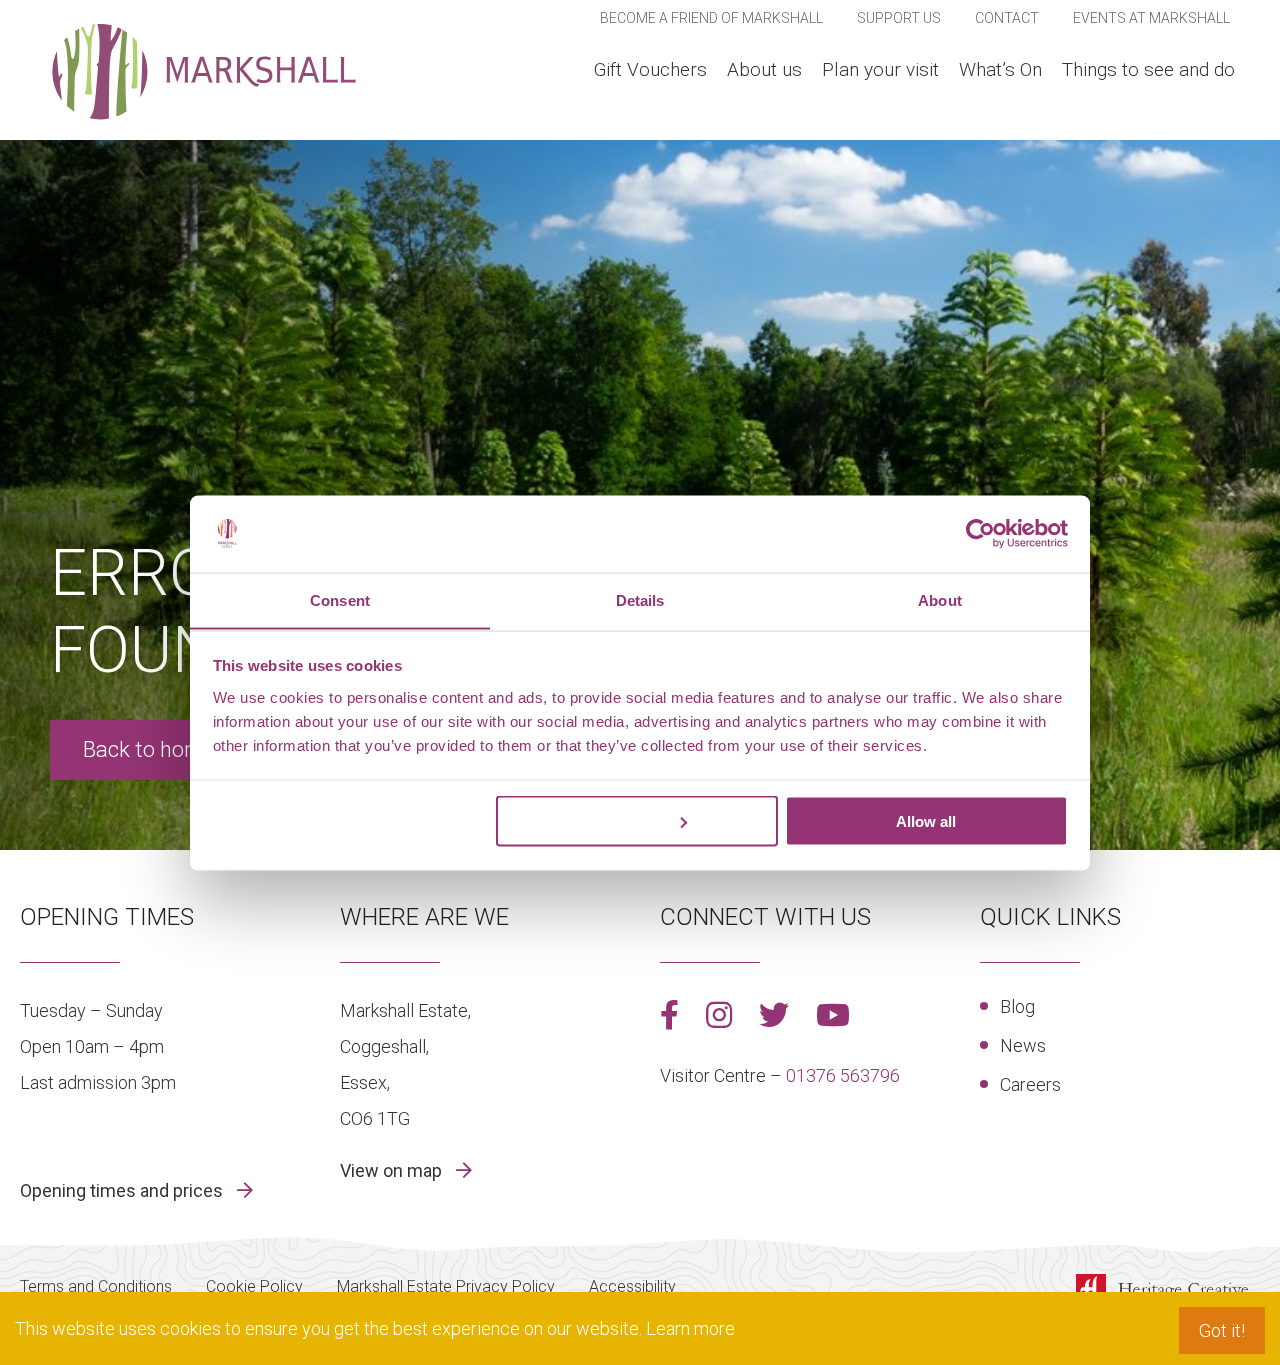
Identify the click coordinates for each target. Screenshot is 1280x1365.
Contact (1007, 18)
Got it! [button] (1222, 1330)
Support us (899, 18)
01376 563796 (843, 1075)
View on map (393, 1170)
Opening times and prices (123, 1190)
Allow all (926, 820)
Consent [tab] (340, 599)
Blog (1017, 1006)
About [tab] (940, 599)
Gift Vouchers (650, 69)
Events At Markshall (1151, 18)
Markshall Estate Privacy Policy (446, 1286)
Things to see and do (1148, 69)
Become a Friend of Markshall (711, 18)
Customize (625, 820)
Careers (1030, 1084)
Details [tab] (640, 599)
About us (764, 69)
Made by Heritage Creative (1168, 1291)
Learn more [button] (690, 1328)
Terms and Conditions (96, 1286)
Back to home (149, 749)
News (1023, 1045)
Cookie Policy (254, 1286)
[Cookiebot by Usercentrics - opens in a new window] (980, 533)
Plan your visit (880, 69)
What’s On (1000, 69)
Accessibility (632, 1286)
